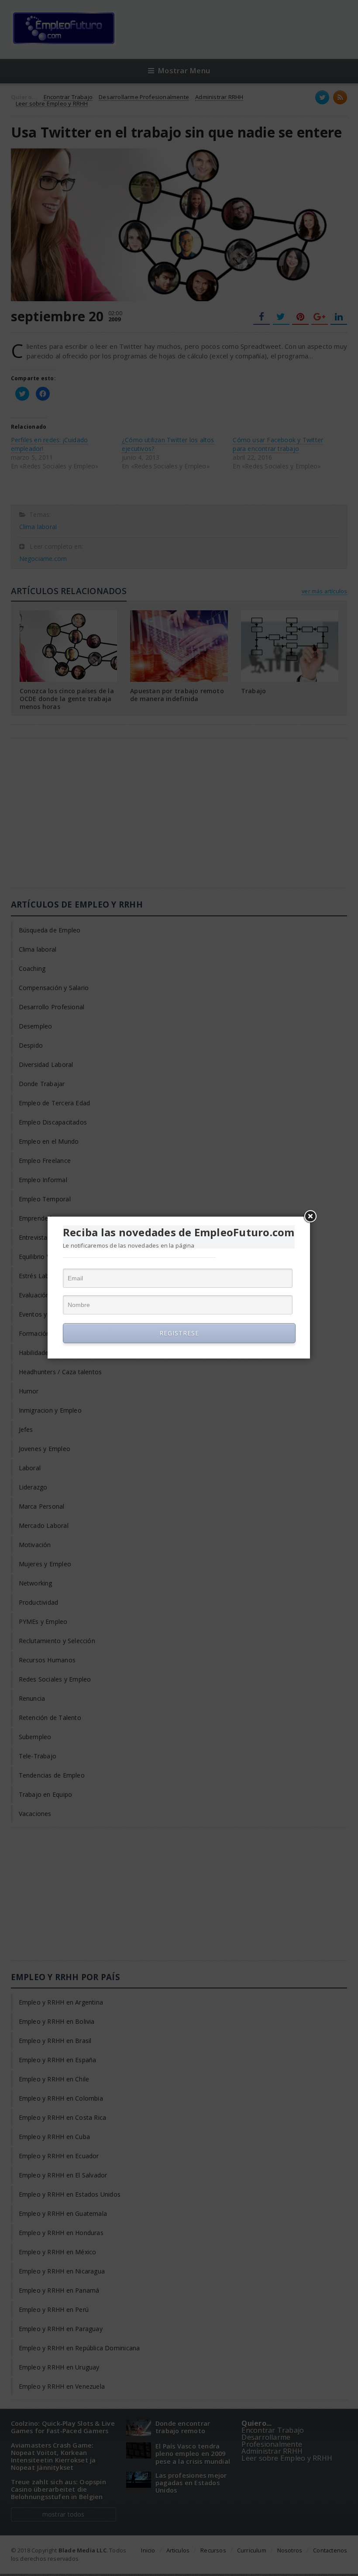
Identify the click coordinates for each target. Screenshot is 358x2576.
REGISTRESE (179, 1333)
